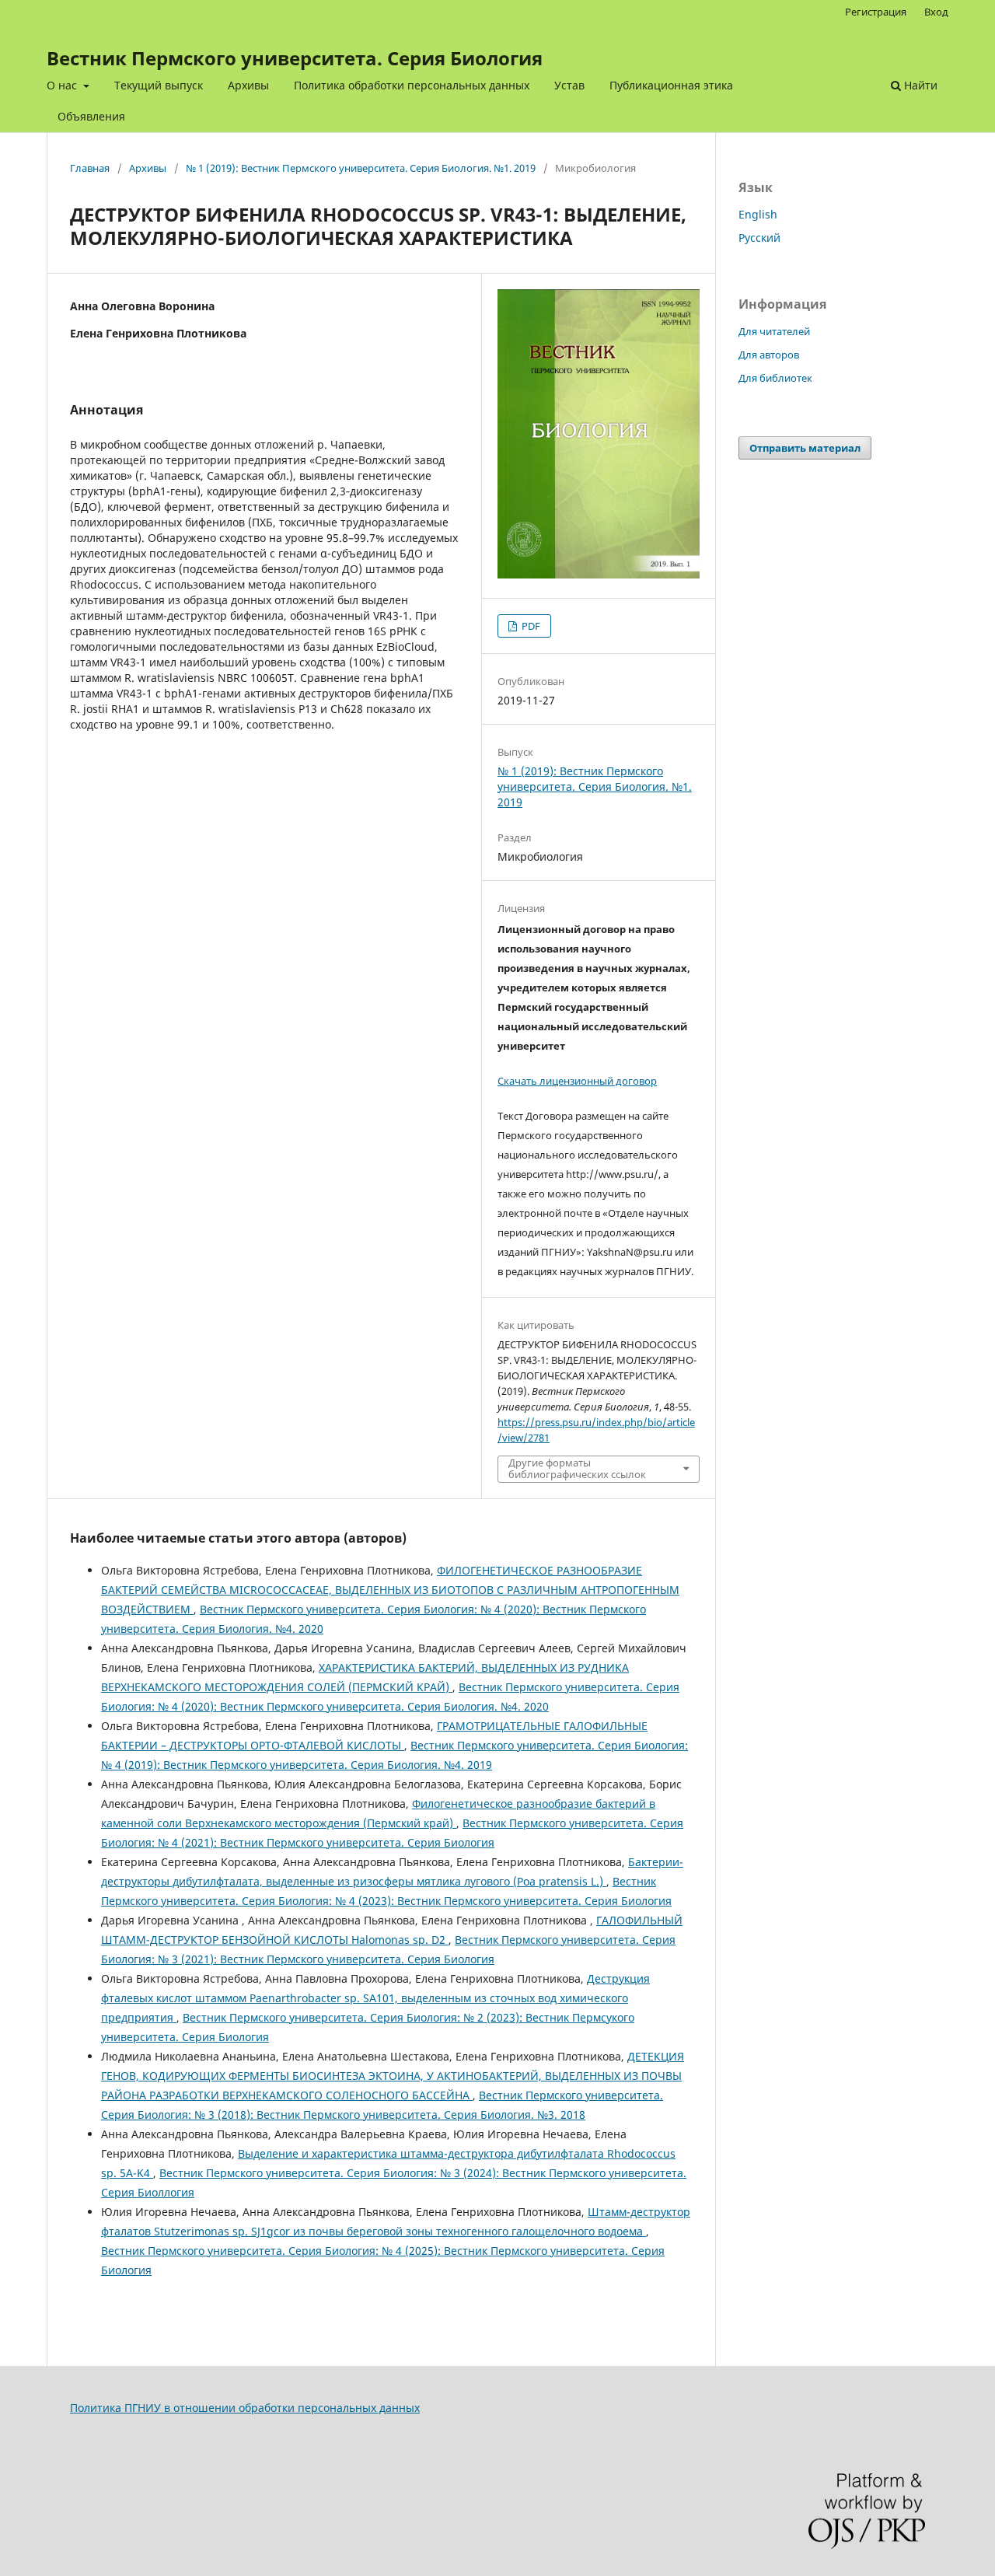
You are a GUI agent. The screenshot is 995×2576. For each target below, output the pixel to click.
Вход (936, 12)
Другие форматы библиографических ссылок (577, 1469)
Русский (759, 238)
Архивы (248, 85)
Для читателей (774, 331)
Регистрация (876, 12)
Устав (569, 85)
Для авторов (769, 355)
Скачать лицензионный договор (577, 1081)
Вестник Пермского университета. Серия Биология (295, 58)
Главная (90, 168)
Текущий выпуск (159, 85)
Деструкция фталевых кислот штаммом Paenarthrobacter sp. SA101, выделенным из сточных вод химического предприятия (375, 1998)
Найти (919, 85)
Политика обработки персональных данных (412, 85)
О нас (63, 85)
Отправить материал (805, 448)
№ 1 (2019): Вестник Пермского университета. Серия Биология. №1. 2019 (361, 168)
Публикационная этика (671, 85)
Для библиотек (775, 378)
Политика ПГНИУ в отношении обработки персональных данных (245, 2408)
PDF (530, 626)
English (758, 214)
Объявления (91, 116)
